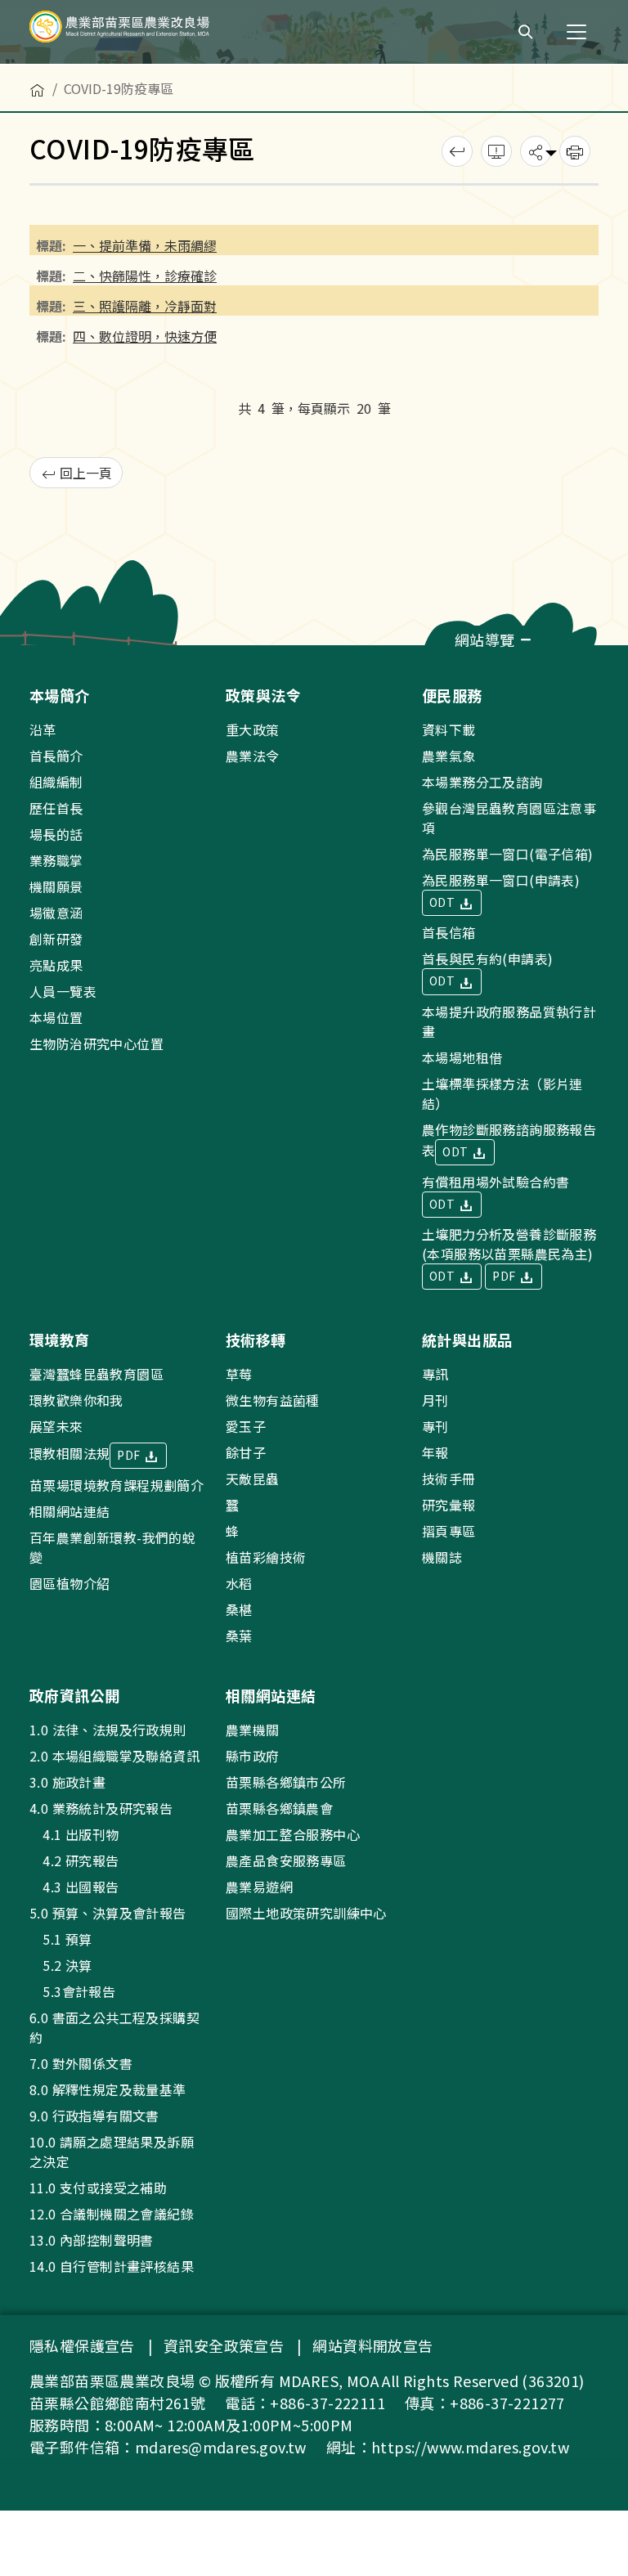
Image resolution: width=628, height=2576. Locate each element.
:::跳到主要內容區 (51, 10)
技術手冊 (449, 1479)
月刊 (435, 1400)
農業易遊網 (259, 1887)
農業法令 (253, 756)
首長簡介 (56, 756)
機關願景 (56, 886)
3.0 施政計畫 (67, 1782)
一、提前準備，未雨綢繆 (145, 245)
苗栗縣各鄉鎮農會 (279, 1808)
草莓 (239, 1374)
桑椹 (239, 1609)
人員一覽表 (63, 991)
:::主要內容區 (38, 75)
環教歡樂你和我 (76, 1400)
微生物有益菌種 (273, 1400)
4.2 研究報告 (74, 1860)
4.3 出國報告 (74, 1887)
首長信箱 (449, 932)
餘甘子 (246, 1452)
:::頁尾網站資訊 (51, 656)
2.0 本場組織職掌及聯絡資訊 (114, 1756)
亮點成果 (56, 965)
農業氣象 (449, 756)
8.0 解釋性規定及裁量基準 (108, 2089)
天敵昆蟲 (253, 1479)
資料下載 (449, 729)
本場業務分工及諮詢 (482, 782)
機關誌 (442, 1557)
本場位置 (56, 1017)
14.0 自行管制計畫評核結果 (112, 2266)
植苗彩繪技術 (266, 1557)
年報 (435, 1452)
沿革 (43, 729)
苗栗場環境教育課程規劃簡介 (117, 1485)
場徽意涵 (56, 913)
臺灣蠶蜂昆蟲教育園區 (96, 1374)
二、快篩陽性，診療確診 (145, 276)
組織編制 (56, 782)
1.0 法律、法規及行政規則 (108, 1730)
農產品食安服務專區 (286, 1860)
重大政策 (253, 729)
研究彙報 (449, 1505)
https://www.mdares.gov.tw (470, 2447)
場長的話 (56, 834)
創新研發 (56, 939)
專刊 (435, 1426)
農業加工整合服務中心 (293, 1834)
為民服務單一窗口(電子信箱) (508, 854)
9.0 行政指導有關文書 (94, 2116)
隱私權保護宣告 (82, 2345)
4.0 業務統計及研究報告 (101, 1808)
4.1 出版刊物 (74, 1834)
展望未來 (56, 1426)
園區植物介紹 (70, 1583)
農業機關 (253, 1730)
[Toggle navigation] (576, 32)
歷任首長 (56, 808)
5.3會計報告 (72, 1991)
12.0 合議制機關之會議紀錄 (112, 2214)
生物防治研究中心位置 (96, 1043)
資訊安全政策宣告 (224, 2345)
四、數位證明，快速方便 (145, 336)
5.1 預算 (61, 1939)
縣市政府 (253, 1756)
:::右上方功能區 (457, 26)
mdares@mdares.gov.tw (221, 2447)
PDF (505, 1276)
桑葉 (239, 1636)
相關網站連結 (70, 1511)
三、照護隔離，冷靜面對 (145, 306)
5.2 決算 (61, 1965)
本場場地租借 (462, 1057)
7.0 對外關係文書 (81, 2063)
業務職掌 (56, 860)
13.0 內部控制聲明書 (92, 2240)
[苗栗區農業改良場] (147, 32)
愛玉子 (246, 1426)
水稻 (239, 1583)
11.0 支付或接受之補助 (98, 2188)
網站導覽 (487, 640)
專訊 (435, 1374)
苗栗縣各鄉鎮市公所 (286, 1782)
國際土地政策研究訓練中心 (306, 1913)
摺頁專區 (449, 1531)
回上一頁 (84, 473)
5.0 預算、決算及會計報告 (108, 1913)
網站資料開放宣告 (372, 2345)
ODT (444, 902)
